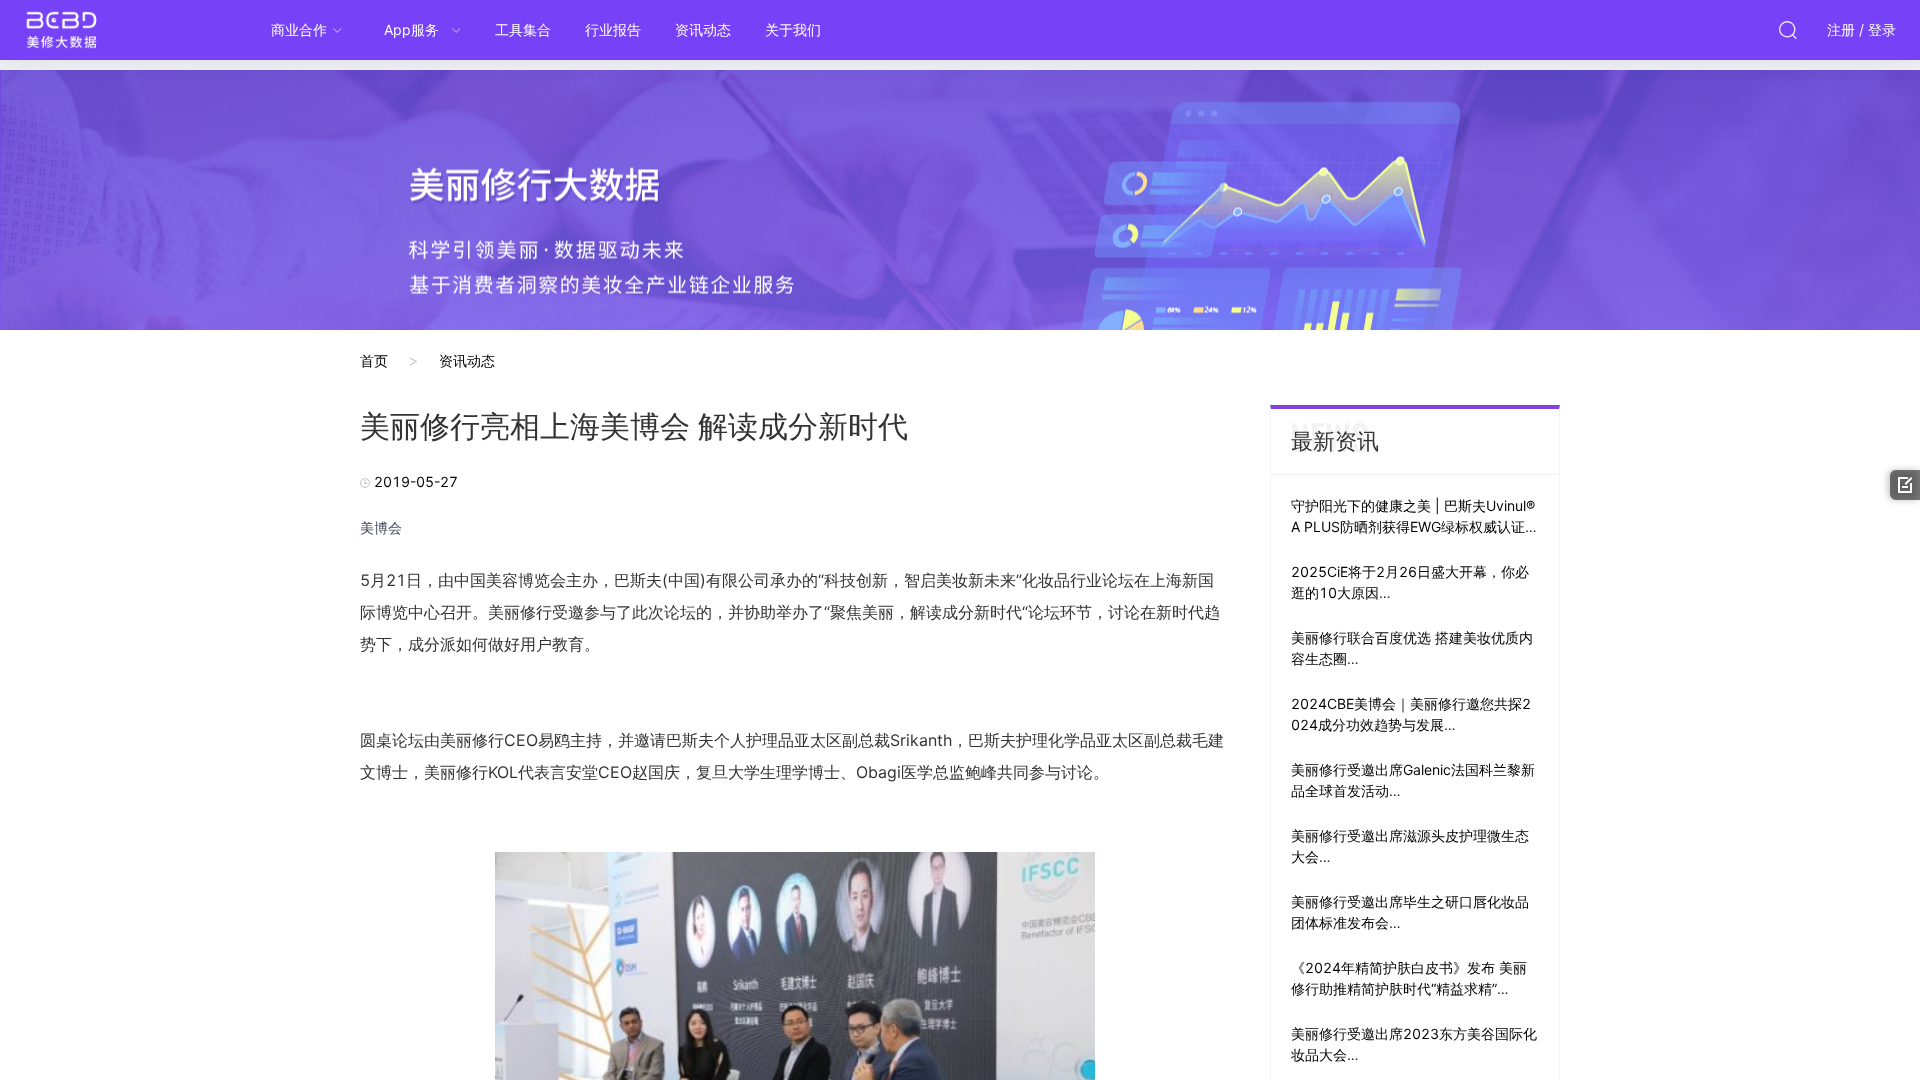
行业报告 (613, 29)
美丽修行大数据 (100, 30)
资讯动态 (703, 29)
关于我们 (793, 29)
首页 (374, 360)
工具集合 (523, 29)
